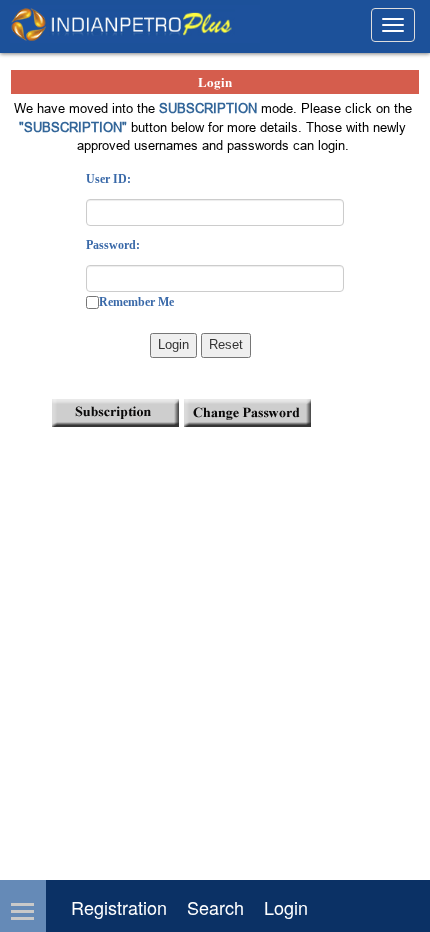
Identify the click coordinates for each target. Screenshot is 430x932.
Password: (113, 245)
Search (215, 907)
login (286, 907)
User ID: (108, 179)
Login (173, 344)
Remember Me (136, 302)
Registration (119, 907)
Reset (226, 344)
